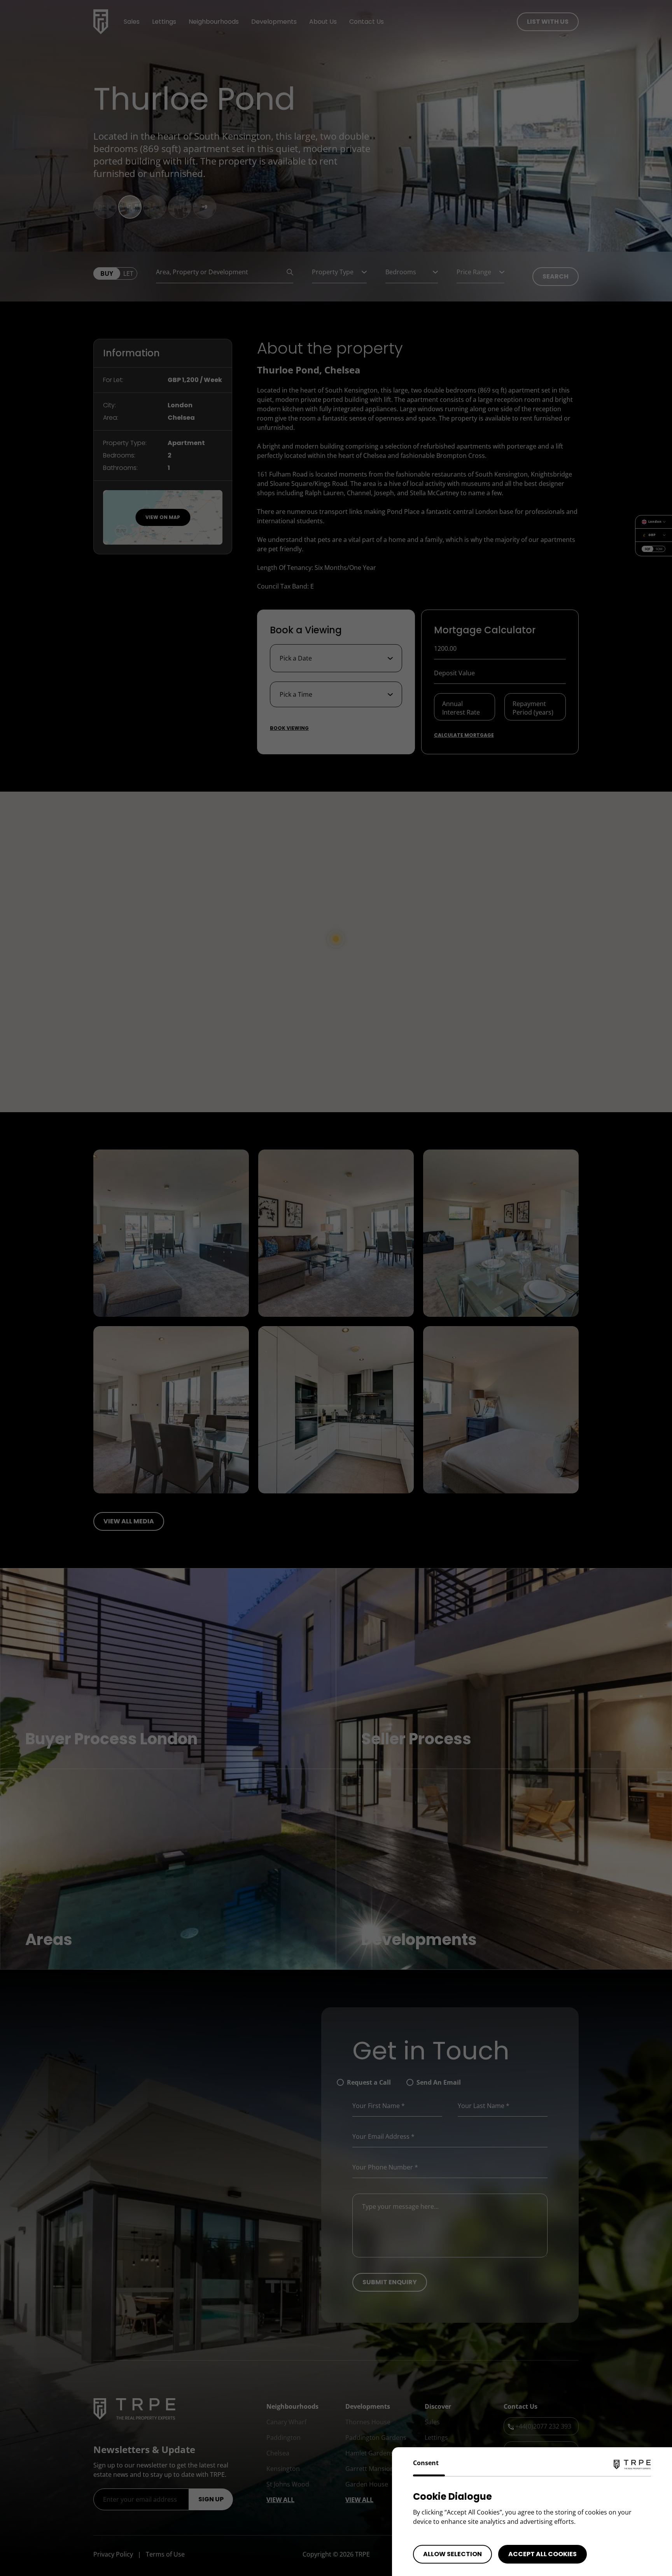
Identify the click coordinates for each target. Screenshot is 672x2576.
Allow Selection (452, 2554)
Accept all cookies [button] (542, 2554)
